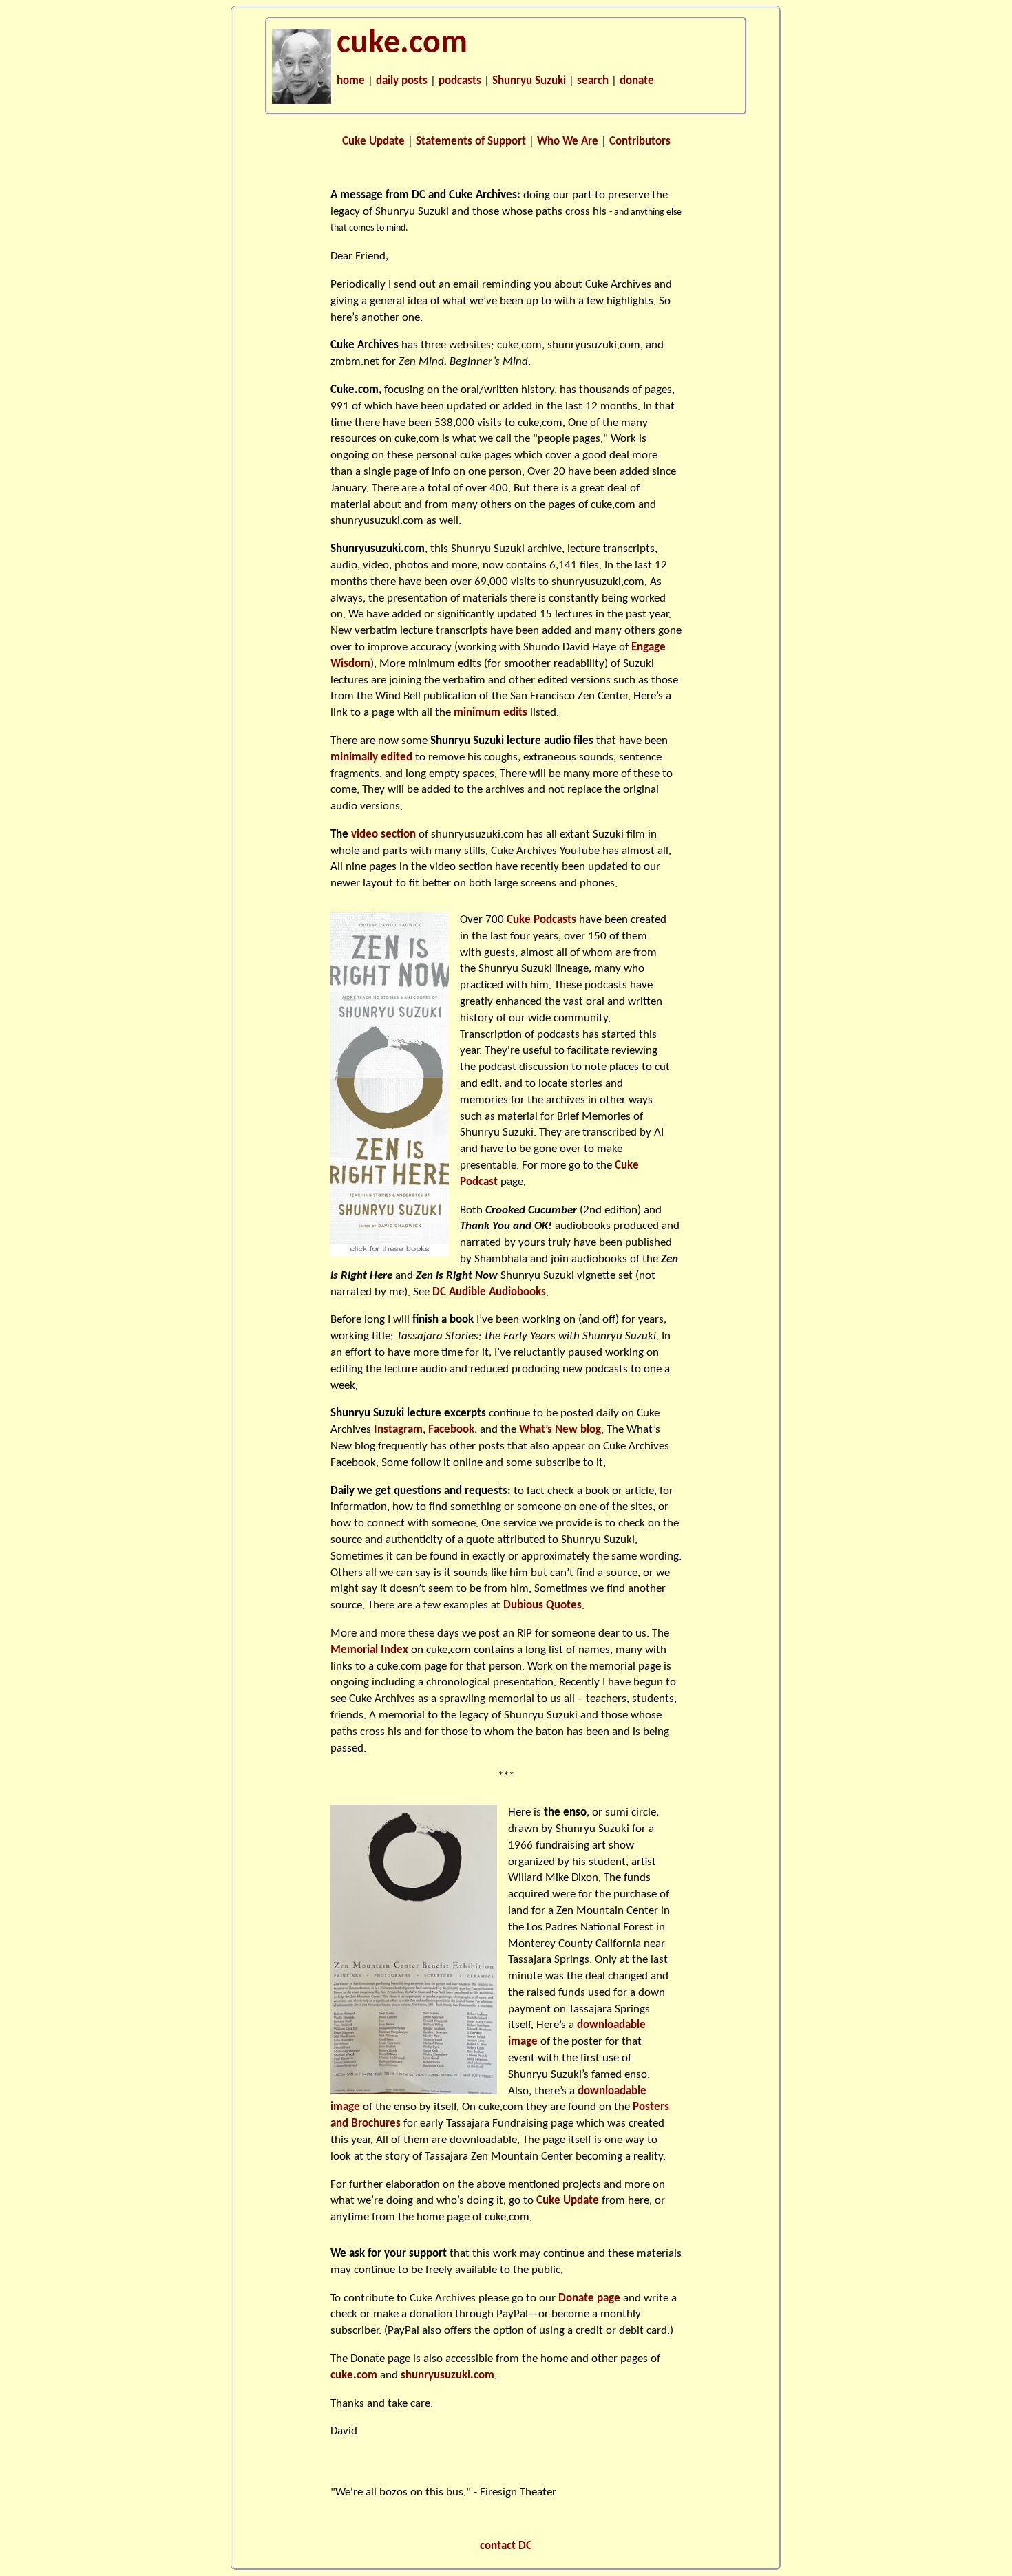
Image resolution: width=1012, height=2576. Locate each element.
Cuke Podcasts (541, 920)
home (351, 81)
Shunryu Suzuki (529, 81)
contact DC (506, 2546)
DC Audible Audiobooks (489, 1292)
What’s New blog (560, 1430)
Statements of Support (471, 141)
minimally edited (371, 757)
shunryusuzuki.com (594, 345)
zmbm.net (355, 362)
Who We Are (568, 141)
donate (637, 81)
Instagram (398, 1430)
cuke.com (402, 44)
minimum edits (491, 713)
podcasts (460, 81)
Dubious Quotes (542, 1605)
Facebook (451, 1430)
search (593, 81)
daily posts (402, 81)
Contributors (640, 141)
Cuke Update (373, 141)
